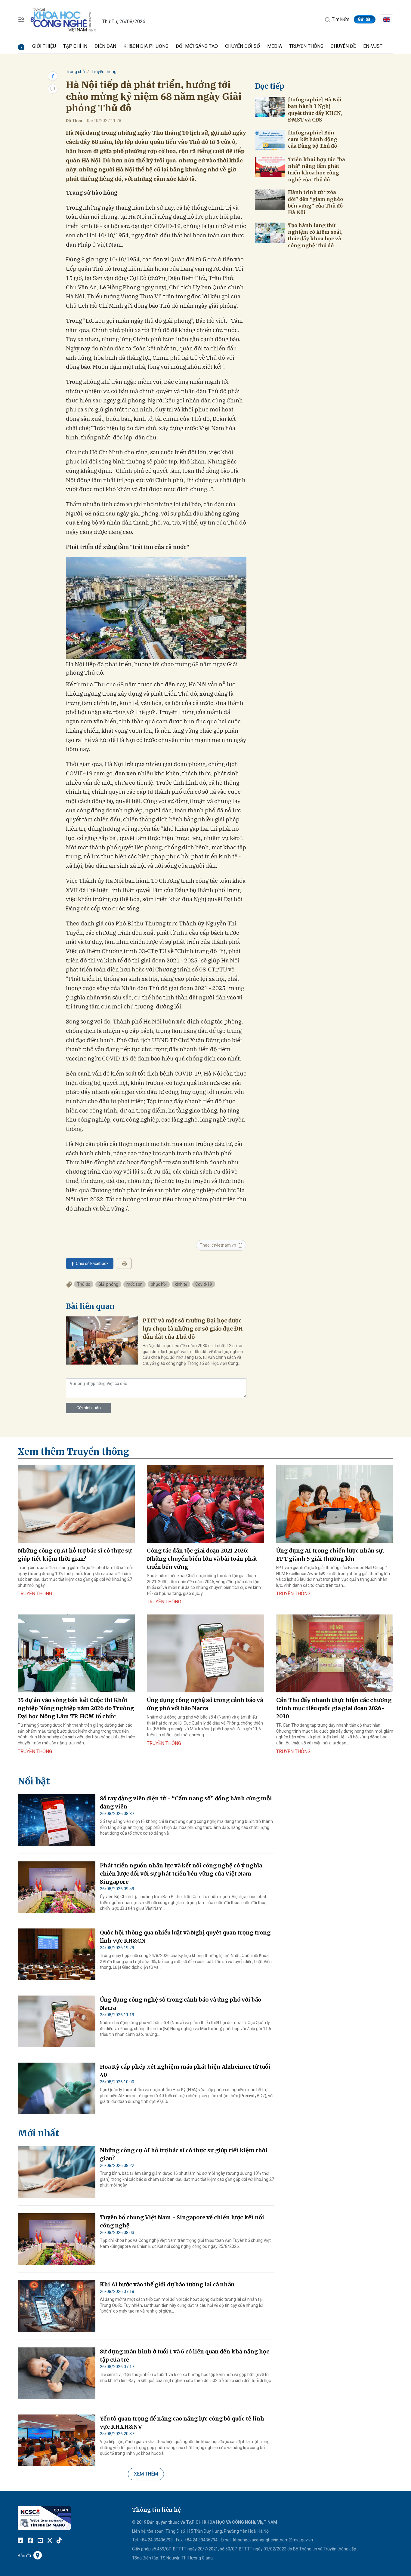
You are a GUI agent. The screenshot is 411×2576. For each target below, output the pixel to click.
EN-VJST (373, 46)
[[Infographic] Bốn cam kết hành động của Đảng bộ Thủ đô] (270, 140)
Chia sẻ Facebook (92, 1263)
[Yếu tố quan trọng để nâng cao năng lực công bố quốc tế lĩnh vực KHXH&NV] (57, 2440)
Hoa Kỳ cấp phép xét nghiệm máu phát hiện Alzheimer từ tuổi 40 (185, 2071)
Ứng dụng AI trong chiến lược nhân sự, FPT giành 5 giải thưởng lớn (330, 1555)
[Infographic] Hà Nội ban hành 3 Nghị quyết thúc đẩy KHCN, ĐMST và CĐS (315, 110)
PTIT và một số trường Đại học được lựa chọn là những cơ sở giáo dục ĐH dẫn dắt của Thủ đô (193, 1329)
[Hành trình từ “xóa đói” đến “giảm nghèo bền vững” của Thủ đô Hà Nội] (270, 200)
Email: (227, 2540)
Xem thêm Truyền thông (73, 1451)
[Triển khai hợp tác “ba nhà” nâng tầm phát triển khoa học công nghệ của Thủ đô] (270, 167)
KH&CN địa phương (146, 46)
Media (275, 46)
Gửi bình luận (89, 1408)
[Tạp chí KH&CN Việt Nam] (64, 19)
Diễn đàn (105, 46)
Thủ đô (84, 1284)
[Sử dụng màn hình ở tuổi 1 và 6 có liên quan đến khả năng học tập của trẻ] (57, 2373)
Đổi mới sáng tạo (197, 46)
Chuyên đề (343, 46)
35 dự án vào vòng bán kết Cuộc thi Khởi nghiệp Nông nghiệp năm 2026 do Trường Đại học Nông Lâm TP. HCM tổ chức (76, 1708)
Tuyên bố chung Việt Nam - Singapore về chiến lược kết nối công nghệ (182, 2221)
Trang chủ (75, 72)
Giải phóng (108, 1284)
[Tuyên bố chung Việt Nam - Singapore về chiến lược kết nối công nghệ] (57, 2239)
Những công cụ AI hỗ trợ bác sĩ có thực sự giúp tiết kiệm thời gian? (75, 1555)
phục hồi (159, 1284)
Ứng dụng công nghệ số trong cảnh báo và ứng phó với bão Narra (205, 1704)
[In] (124, 1263)
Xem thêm (146, 2474)
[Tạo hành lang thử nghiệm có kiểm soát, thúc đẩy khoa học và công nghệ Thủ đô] (270, 233)
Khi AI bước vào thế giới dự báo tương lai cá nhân (167, 2284)
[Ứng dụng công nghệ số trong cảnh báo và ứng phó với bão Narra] (205, 1654)
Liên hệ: (139, 2531)
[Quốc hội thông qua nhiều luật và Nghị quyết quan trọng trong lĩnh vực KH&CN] (57, 1954)
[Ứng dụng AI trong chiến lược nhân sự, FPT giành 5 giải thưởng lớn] (335, 1504)
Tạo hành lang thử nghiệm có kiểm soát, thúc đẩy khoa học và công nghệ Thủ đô (315, 235)
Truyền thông (306, 46)
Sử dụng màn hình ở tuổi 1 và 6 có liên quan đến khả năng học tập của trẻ (185, 2356)
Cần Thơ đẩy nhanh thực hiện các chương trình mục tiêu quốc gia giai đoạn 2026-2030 (334, 1708)
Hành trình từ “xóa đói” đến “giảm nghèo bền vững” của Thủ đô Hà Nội (315, 202)
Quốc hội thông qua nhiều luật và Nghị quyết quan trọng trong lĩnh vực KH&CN (185, 1937)
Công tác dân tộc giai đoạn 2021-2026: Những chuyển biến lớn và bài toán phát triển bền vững (202, 1559)
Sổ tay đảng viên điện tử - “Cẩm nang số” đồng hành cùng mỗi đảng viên (186, 1802)
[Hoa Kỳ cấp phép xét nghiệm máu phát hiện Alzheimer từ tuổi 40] (57, 2088)
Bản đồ (24, 2556)
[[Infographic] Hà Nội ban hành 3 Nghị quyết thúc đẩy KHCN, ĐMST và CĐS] (270, 107)
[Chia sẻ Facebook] (53, 76)
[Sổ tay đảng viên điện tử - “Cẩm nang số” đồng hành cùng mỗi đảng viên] (57, 1820)
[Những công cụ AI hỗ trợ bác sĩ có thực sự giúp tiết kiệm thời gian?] (76, 1504)
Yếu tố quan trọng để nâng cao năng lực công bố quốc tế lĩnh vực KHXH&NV (182, 2423)
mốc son (134, 1284)
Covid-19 (204, 1284)
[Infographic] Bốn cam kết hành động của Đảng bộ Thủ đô (313, 139)
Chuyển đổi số (243, 46)
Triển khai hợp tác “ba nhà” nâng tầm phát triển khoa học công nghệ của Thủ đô (317, 169)
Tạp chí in (75, 46)
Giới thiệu (44, 46)
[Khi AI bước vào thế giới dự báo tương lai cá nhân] (57, 2306)
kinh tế (181, 1284)
